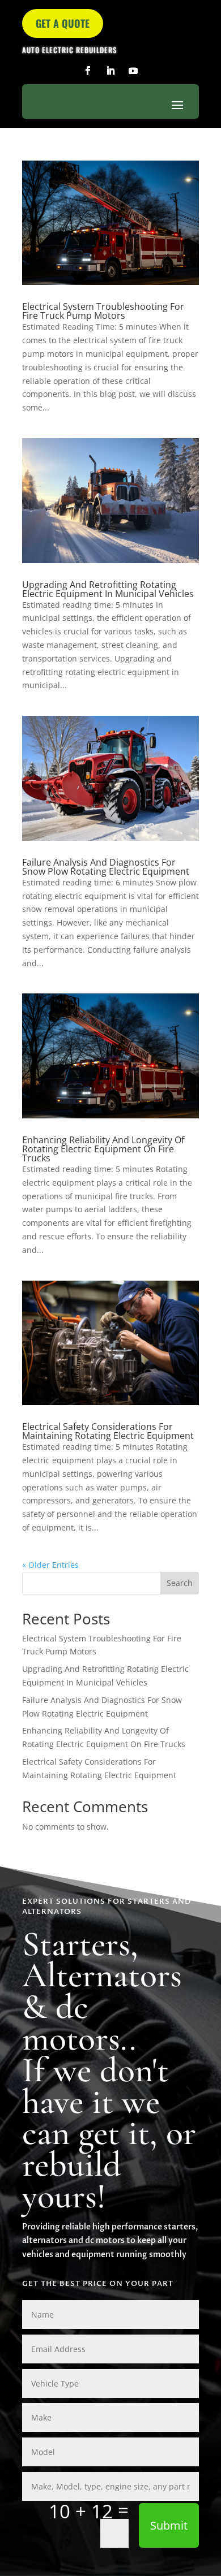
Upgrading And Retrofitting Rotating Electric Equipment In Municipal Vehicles (108, 589)
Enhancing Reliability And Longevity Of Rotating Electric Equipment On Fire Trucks (103, 1149)
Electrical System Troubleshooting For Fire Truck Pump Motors (103, 311)
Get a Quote (63, 23)
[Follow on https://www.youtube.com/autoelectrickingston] (133, 71)
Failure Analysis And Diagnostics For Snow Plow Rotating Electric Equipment (106, 867)
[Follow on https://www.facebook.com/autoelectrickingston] (88, 71)
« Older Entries (50, 1565)
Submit (169, 2525)
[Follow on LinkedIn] (110, 71)
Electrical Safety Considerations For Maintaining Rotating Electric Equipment (108, 1431)
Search (180, 1583)
